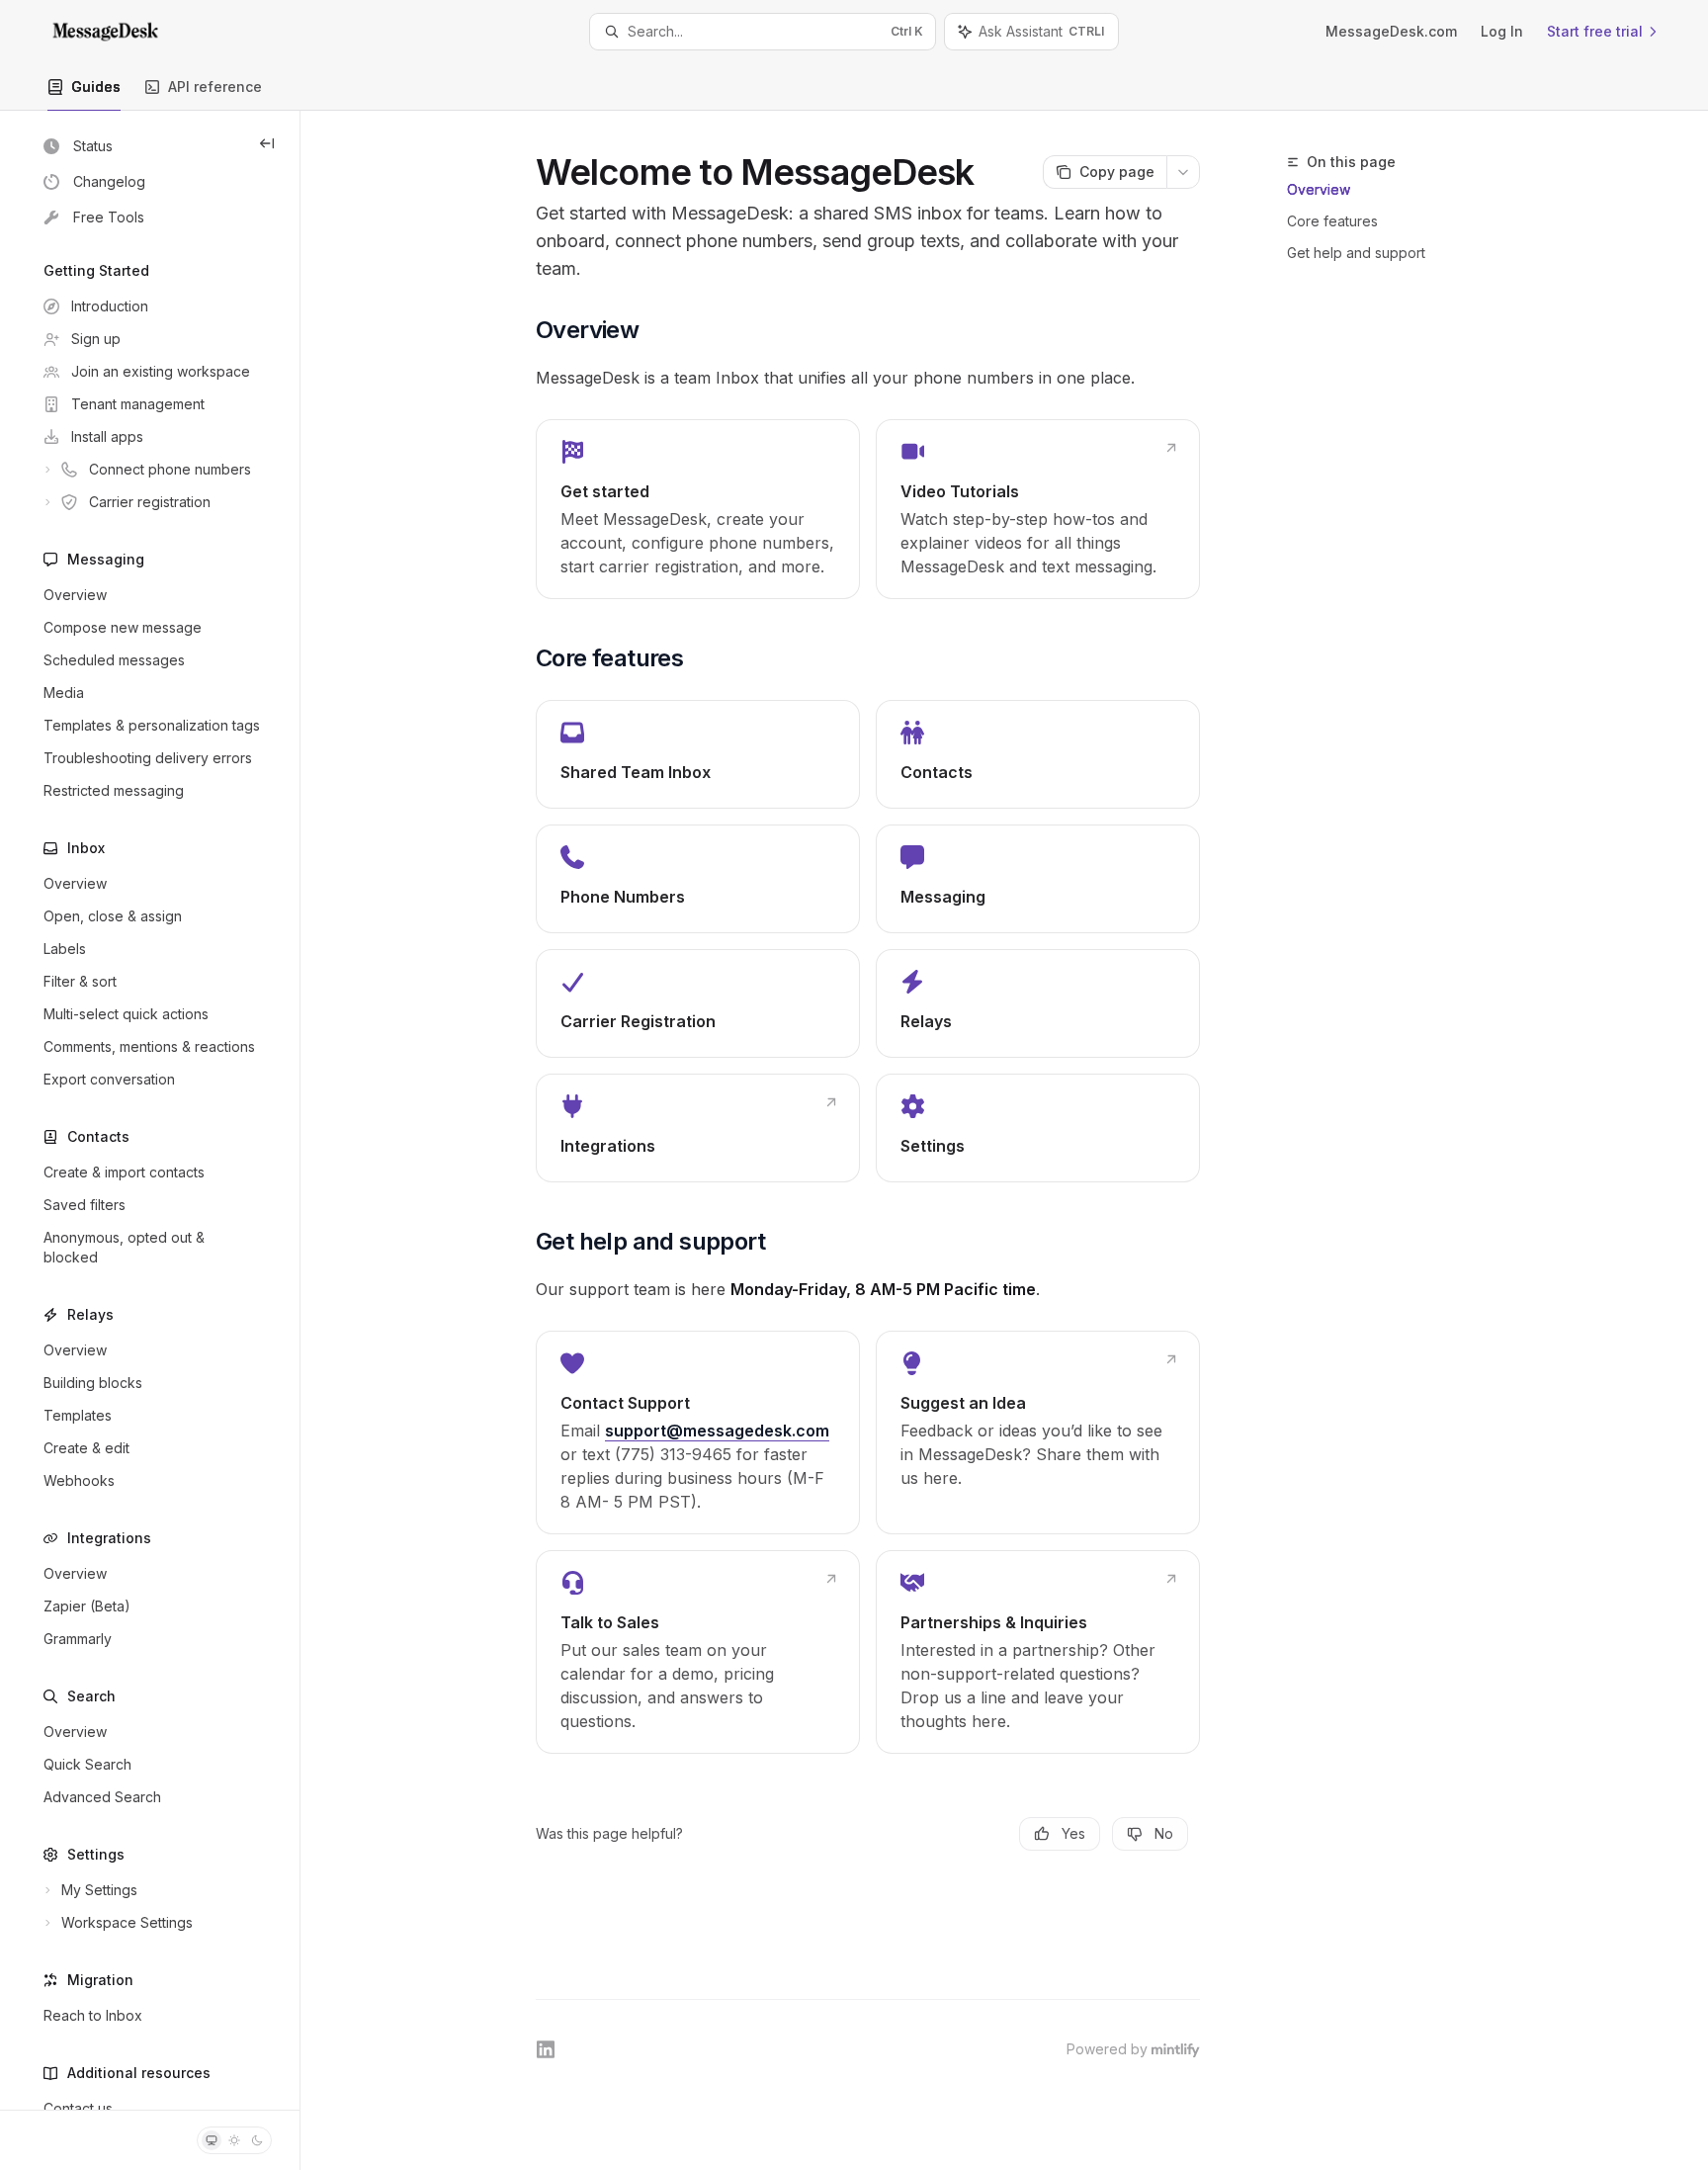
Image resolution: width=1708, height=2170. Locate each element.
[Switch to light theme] (234, 2140)
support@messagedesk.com (717, 1431)
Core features (1332, 221)
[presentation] (150, 1110)
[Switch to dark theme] (257, 2140)
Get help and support (1356, 253)
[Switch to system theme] (212, 2140)
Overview (1319, 189)
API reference (215, 87)
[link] (698, 509)
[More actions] (1183, 172)
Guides (96, 87)
